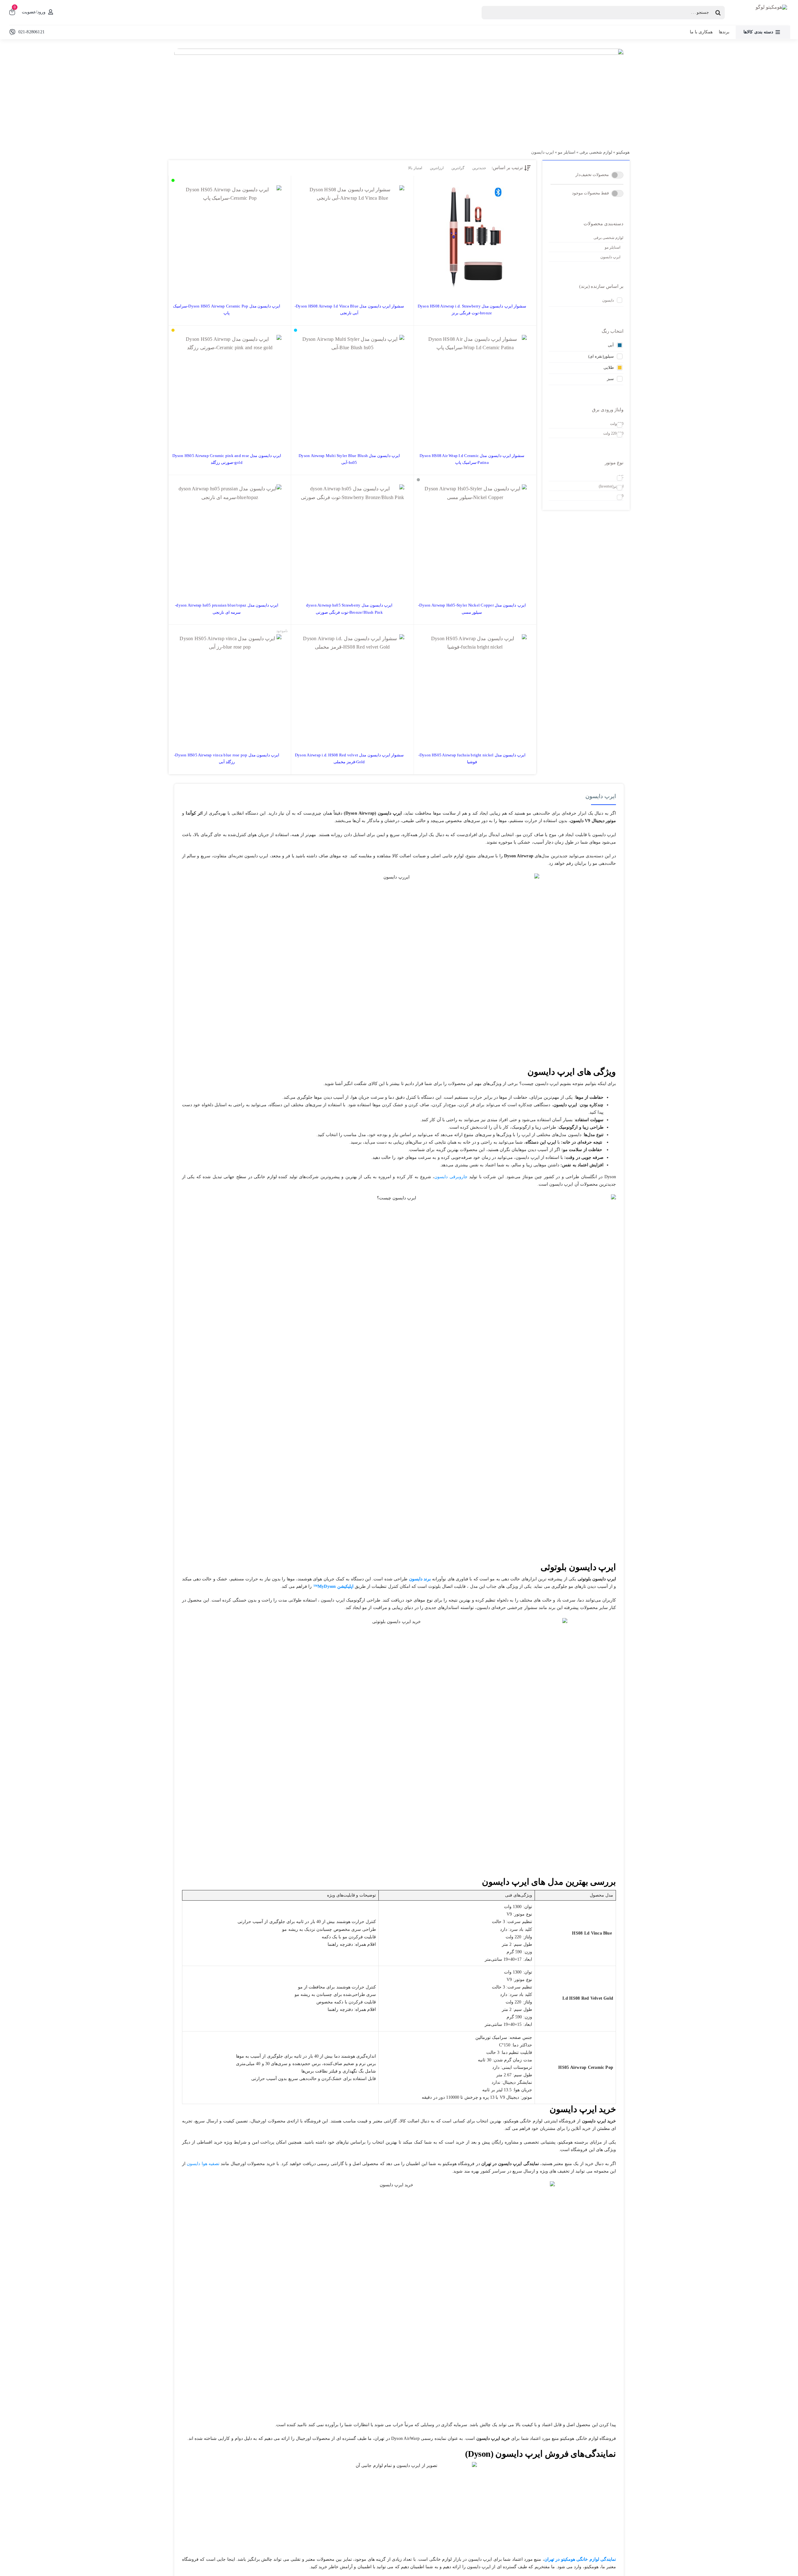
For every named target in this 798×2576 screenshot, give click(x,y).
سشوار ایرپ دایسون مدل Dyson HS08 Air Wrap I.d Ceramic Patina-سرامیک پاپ (472, 459)
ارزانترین (437, 168)
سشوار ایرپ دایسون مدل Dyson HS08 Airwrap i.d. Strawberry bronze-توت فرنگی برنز (472, 310)
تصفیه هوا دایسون (203, 2164)
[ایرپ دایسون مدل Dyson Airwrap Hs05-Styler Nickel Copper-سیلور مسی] (475, 536)
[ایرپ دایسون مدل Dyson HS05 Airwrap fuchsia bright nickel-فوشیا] (475, 686)
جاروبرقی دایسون (451, 1177)
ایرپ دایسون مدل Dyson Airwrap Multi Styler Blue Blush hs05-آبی (349, 459)
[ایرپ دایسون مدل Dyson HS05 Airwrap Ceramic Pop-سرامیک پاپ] (230, 237)
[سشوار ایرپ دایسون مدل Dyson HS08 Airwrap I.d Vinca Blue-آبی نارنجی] (352, 237)
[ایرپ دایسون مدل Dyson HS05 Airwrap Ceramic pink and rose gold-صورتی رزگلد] (230, 387)
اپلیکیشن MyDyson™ (333, 1586)
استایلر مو (567, 152)
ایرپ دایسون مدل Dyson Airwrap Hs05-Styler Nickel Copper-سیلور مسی (472, 609)
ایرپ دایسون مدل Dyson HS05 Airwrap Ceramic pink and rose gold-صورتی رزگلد (227, 459)
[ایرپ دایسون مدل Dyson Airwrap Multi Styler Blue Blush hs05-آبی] (352, 387)
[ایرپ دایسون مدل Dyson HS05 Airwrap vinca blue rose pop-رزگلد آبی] (230, 686)
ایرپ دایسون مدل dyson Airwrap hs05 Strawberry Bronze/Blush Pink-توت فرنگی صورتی (349, 609)
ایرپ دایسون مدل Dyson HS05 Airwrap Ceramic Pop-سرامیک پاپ (227, 310)
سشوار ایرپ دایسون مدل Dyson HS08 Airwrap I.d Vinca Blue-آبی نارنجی (349, 310)
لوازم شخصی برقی (596, 152)
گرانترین (458, 168)
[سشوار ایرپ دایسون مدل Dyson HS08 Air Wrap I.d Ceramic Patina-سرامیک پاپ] (475, 387)
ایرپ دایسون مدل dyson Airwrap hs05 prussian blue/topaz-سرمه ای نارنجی (227, 609)
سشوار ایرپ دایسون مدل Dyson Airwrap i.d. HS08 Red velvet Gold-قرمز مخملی (349, 758)
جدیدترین (479, 168)
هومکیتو (623, 152)
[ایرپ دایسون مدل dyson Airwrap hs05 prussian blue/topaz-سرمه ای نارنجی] (230, 536)
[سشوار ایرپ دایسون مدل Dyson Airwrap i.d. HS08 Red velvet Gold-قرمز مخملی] (352, 686)
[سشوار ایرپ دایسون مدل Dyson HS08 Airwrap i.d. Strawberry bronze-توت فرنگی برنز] (475, 237)
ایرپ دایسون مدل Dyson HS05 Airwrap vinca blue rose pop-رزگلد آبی (227, 758)
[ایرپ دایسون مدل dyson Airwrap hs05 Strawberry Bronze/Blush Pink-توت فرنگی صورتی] (352, 536)
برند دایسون (420, 1579)
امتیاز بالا (415, 168)
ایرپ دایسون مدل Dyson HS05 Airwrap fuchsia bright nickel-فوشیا (472, 758)
